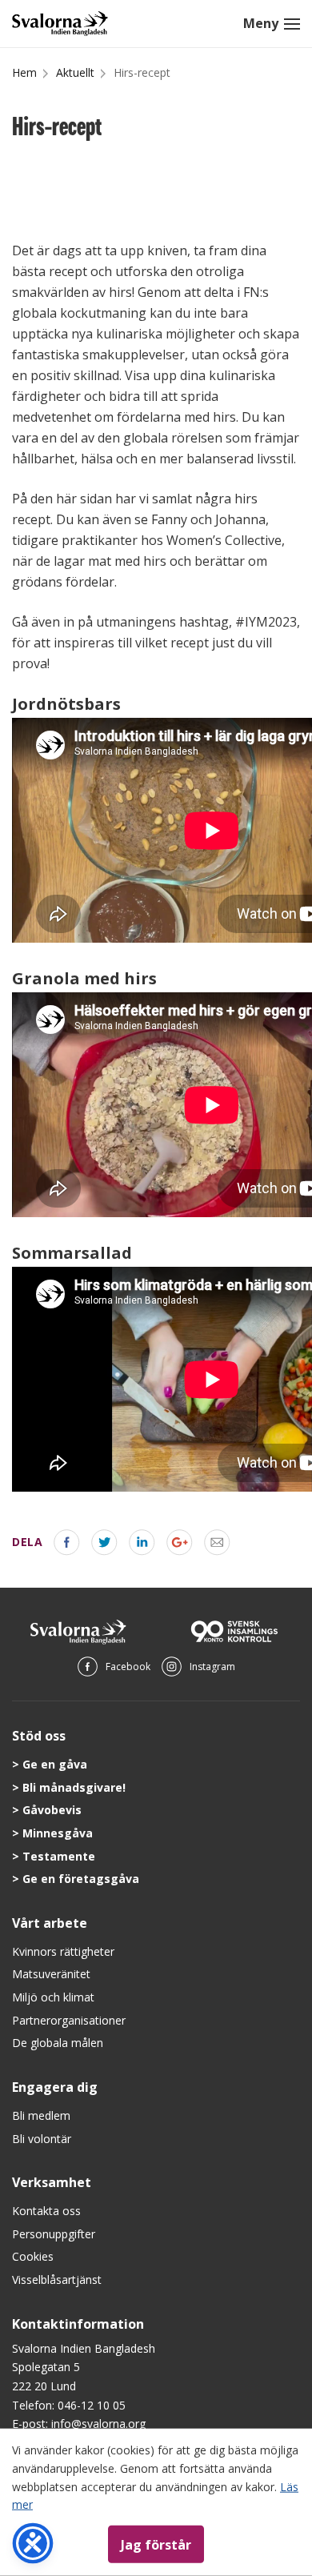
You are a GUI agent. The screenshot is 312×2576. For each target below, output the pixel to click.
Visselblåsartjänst (57, 2280)
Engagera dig (55, 2087)
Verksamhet (52, 2182)
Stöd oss (39, 1736)
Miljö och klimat (53, 1997)
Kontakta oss (46, 2211)
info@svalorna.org (98, 2424)
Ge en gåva (55, 1764)
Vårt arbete (50, 1923)
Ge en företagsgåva (81, 1879)
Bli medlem (41, 2115)
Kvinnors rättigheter (63, 1951)
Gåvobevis (52, 1810)
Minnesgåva (58, 1833)
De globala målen (58, 2043)
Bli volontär (42, 2139)
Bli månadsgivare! (74, 1787)
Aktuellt (75, 72)
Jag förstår (156, 2544)
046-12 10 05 (92, 2405)
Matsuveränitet (51, 1974)
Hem (24, 72)
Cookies (33, 2256)
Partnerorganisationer (69, 2020)
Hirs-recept (142, 72)
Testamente (59, 1856)
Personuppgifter (54, 2234)
